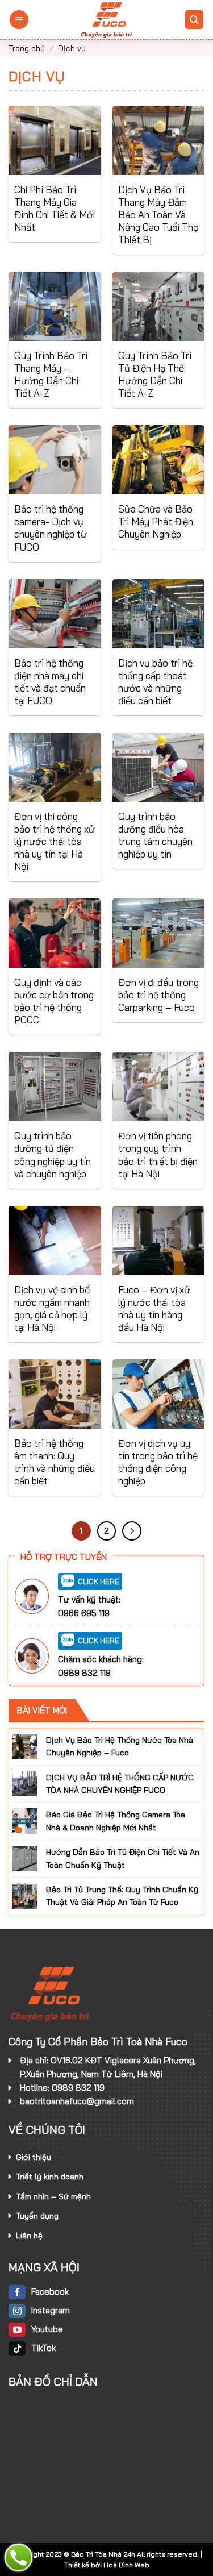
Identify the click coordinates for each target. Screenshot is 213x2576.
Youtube (47, 2329)
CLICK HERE (99, 1581)
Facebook (50, 2292)
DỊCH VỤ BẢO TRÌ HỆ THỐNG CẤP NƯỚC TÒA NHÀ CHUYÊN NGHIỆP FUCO (120, 1783)
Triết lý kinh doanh (50, 2177)
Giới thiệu (34, 2157)
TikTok (43, 2348)
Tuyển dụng (37, 2216)
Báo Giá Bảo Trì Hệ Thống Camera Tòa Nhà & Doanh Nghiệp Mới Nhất (116, 1821)
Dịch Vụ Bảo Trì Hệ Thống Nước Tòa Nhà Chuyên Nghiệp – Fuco (120, 1746)
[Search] (195, 20)
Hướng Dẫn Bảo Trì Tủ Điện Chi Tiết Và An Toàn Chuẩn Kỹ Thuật (123, 1858)
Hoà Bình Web (126, 2565)
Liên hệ (29, 2236)
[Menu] (19, 20)
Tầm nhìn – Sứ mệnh (53, 2196)
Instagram (51, 2310)
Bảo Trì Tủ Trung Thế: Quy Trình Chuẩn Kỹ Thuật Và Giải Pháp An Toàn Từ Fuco (122, 1896)
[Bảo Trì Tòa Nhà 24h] (107, 20)
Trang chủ (27, 48)
